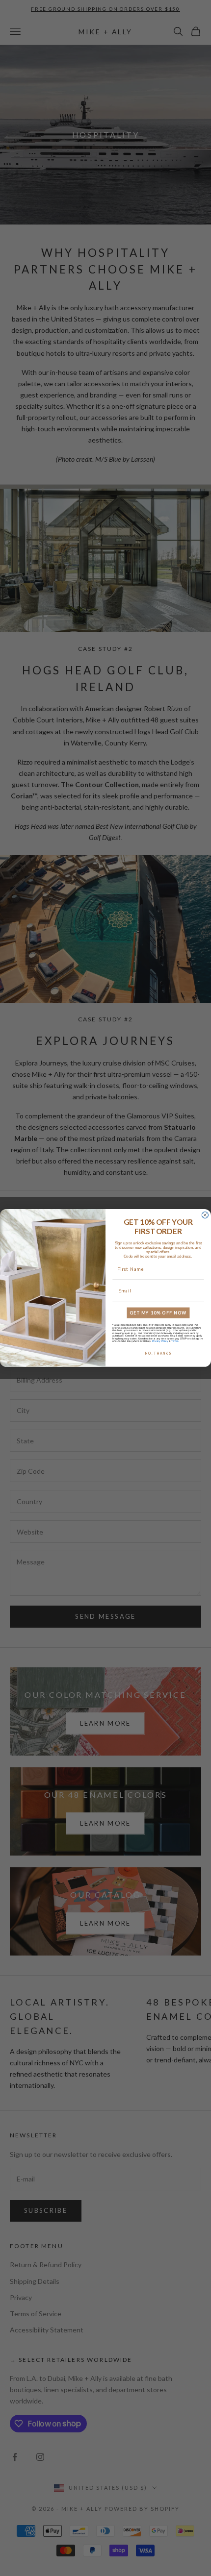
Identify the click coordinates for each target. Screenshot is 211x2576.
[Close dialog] (205, 1215)
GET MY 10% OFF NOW (158, 1313)
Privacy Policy (160, 1341)
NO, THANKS (158, 1353)
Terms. (175, 1341)
